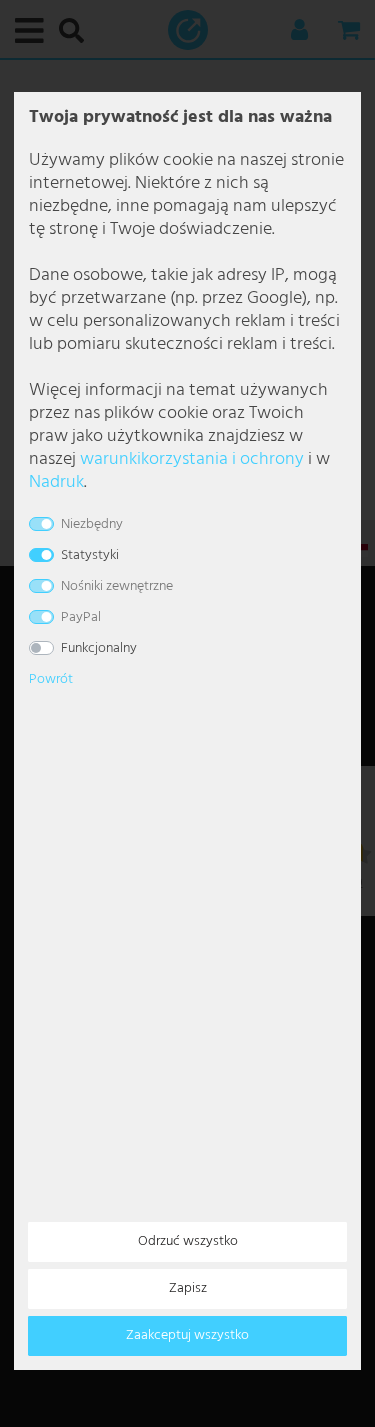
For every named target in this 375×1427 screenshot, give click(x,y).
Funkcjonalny (99, 648)
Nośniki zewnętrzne (117, 586)
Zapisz (188, 1288)
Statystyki (90, 555)
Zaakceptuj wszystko (187, 1335)
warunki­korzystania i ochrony (192, 459)
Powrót (51, 679)
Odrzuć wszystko (188, 1241)
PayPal (81, 617)
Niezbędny (92, 524)
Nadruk (56, 482)
